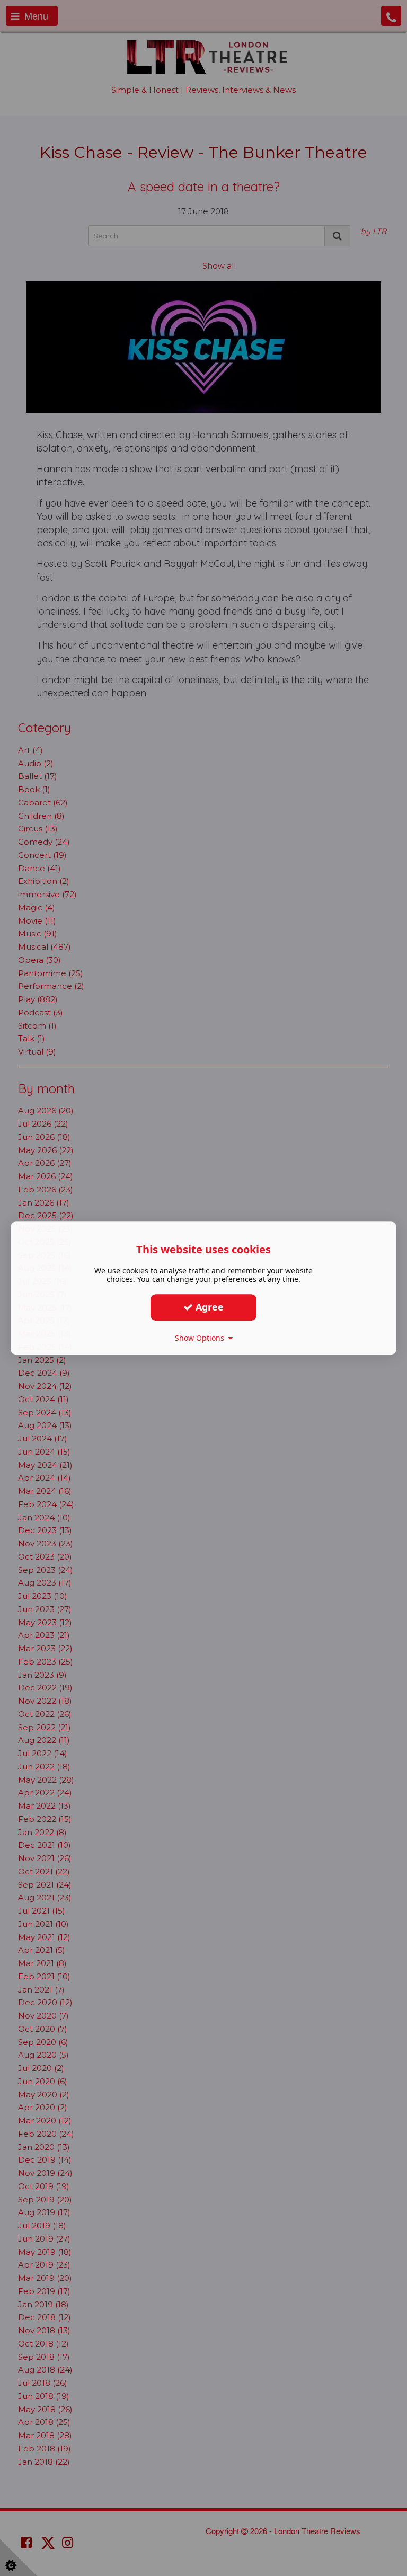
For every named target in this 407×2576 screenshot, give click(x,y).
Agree (208, 1307)
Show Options (202, 1338)
